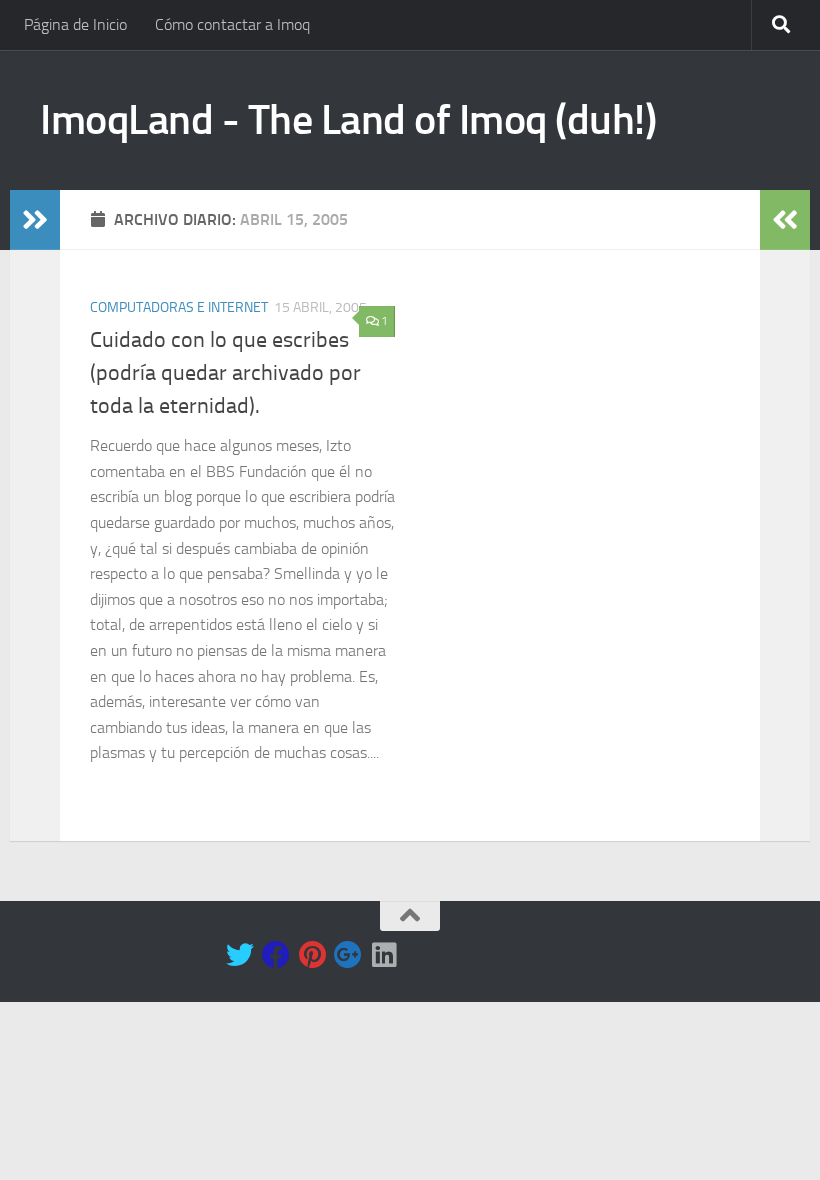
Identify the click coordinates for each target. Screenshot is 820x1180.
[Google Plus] (348, 955)
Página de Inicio (75, 24)
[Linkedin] (384, 955)
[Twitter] (240, 955)
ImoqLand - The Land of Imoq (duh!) (348, 120)
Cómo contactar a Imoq (232, 24)
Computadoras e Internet (179, 307)
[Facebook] (276, 955)
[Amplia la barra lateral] (35, 220)
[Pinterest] (312, 955)
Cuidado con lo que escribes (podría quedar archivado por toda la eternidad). (225, 373)
